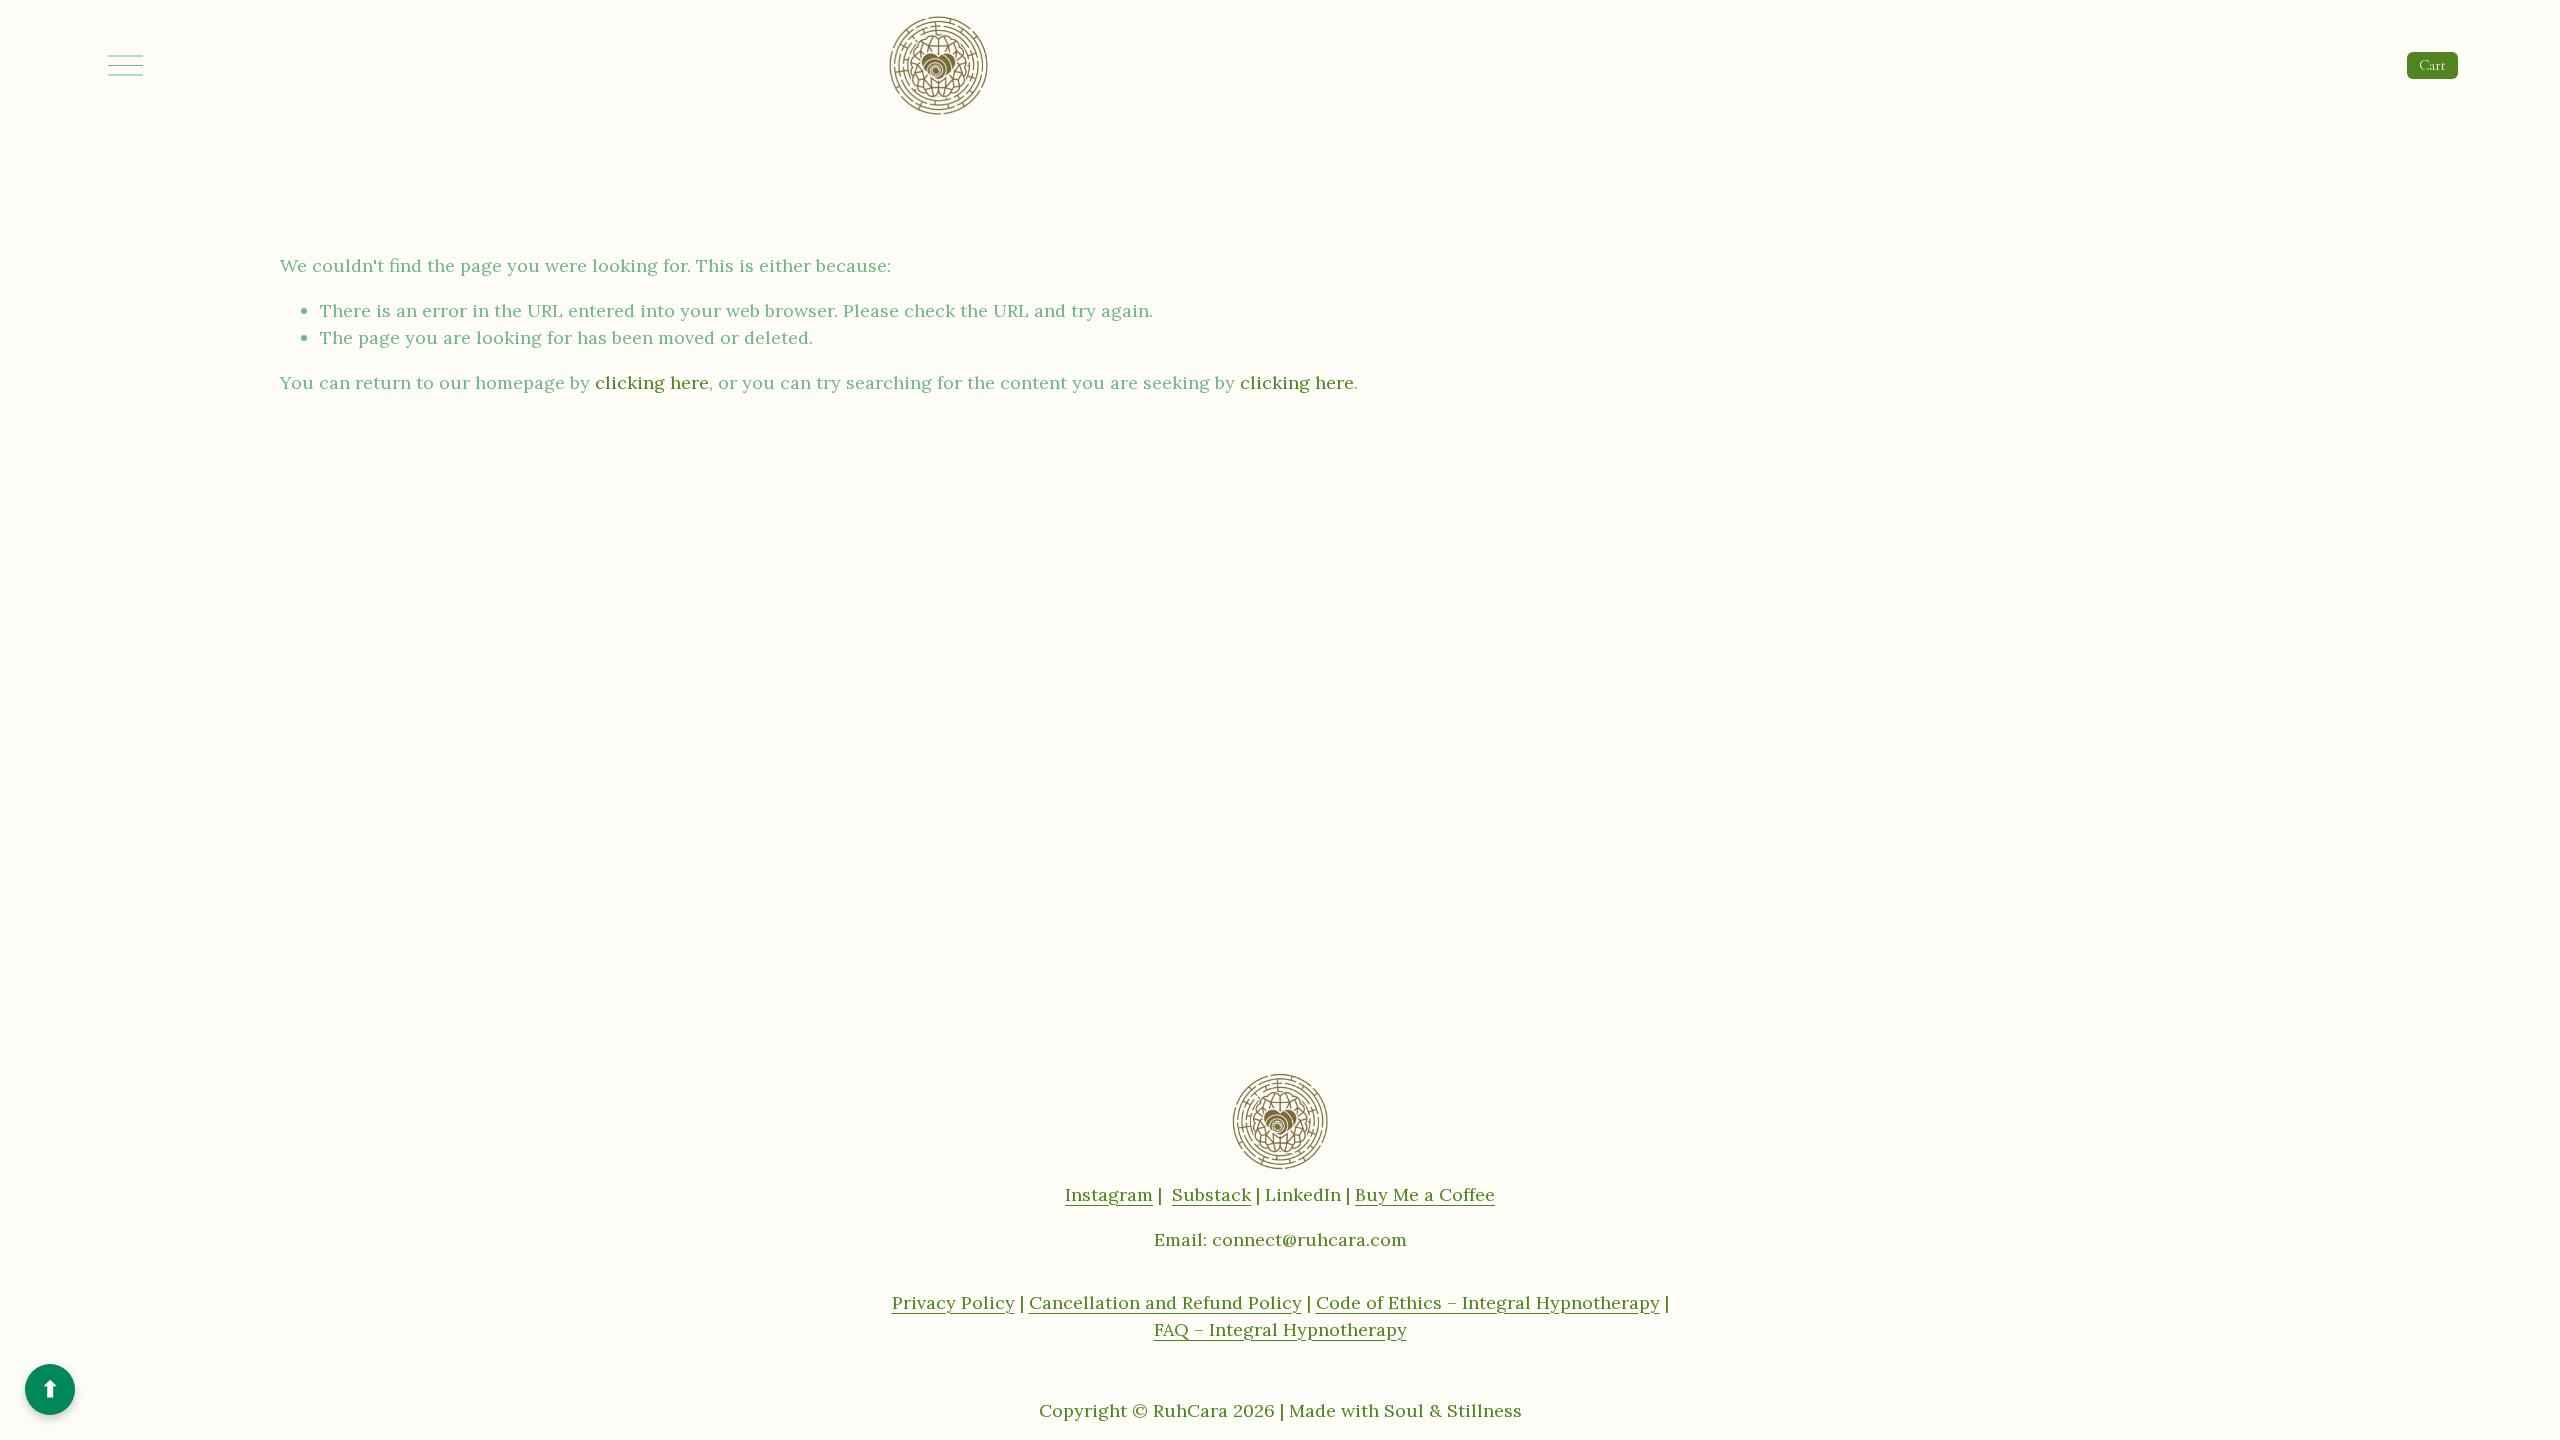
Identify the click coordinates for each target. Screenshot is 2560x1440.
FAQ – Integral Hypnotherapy (1280, 1329)
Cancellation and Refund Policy (1165, 1302)
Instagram (1109, 1194)
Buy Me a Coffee (1425, 1194)
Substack (1211, 1194)
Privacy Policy (953, 1302)
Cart (2432, 65)
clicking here (652, 382)
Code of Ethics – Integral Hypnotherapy (1488, 1302)
